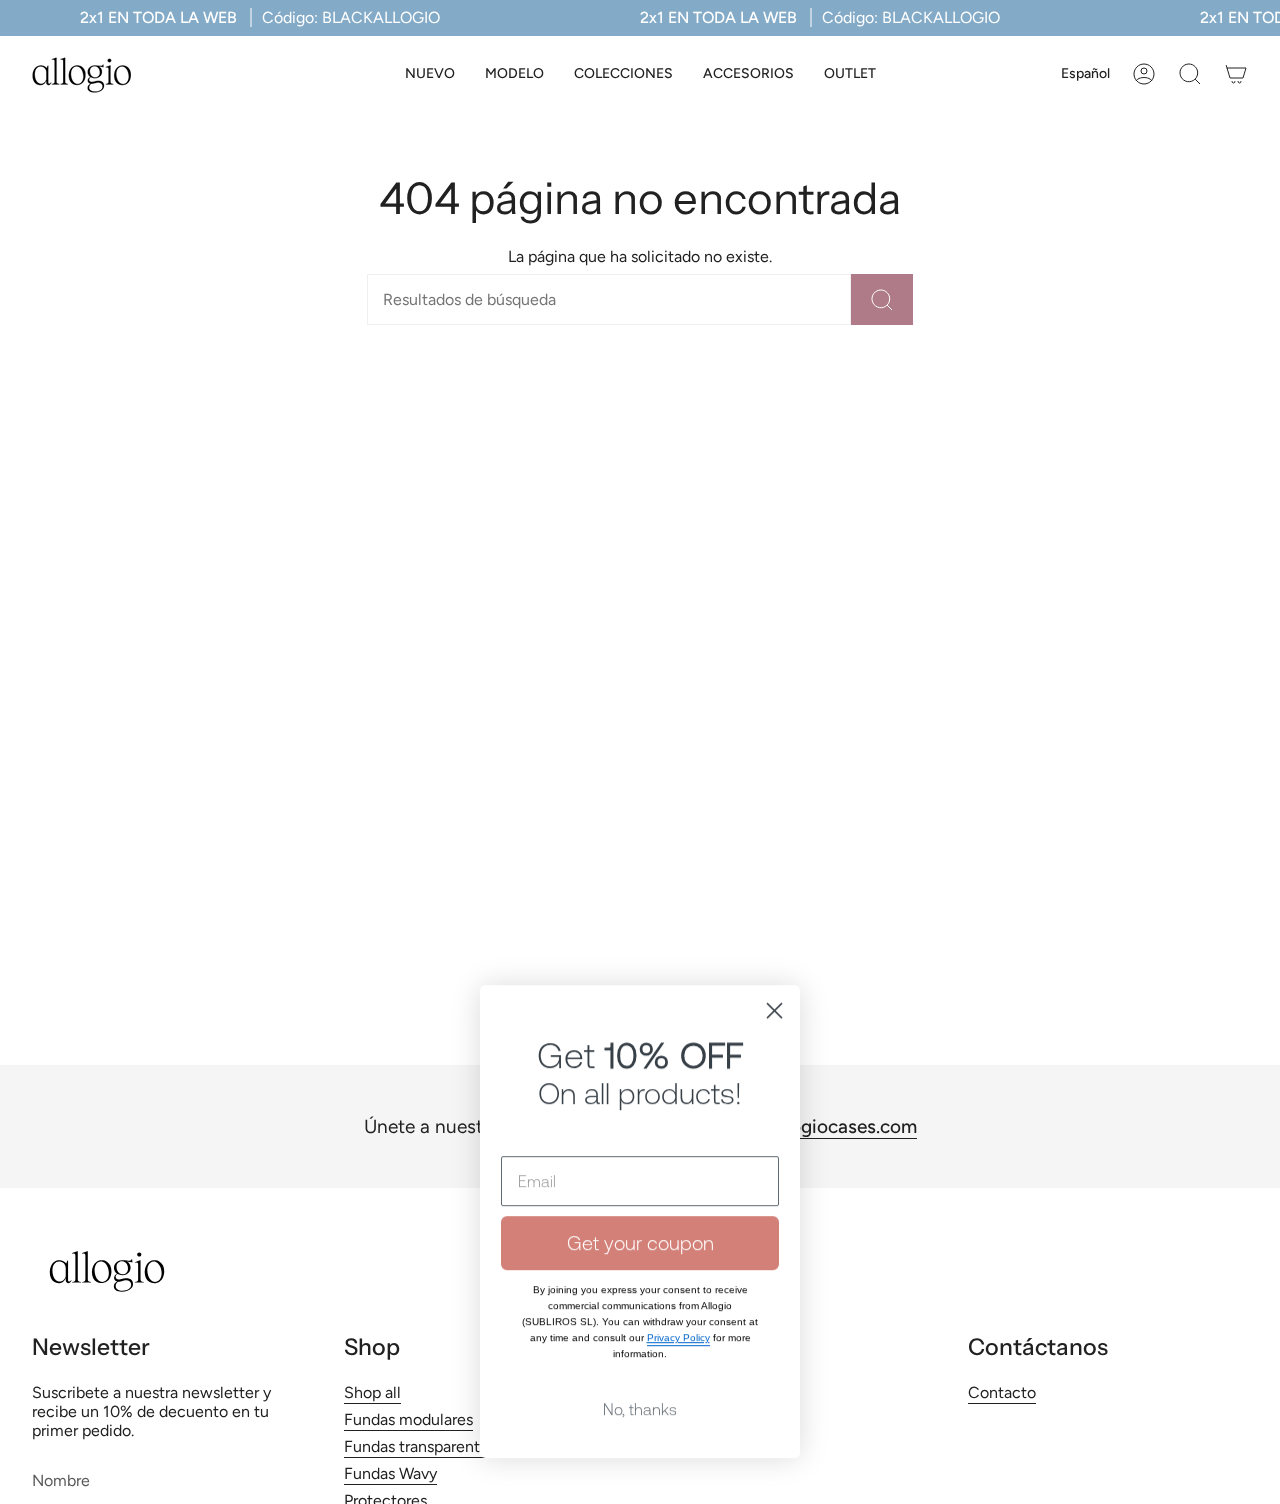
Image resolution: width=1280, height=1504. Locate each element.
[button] (514, 74)
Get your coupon (640, 1169)
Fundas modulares (408, 1419)
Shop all (372, 1392)
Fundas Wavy (390, 1473)
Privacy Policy (678, 1264)
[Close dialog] (774, 937)
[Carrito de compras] (1236, 74)
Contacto (1002, 1392)
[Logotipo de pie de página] (107, 1271)
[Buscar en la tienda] (882, 299)
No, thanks (640, 1336)
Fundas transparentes (420, 1446)
